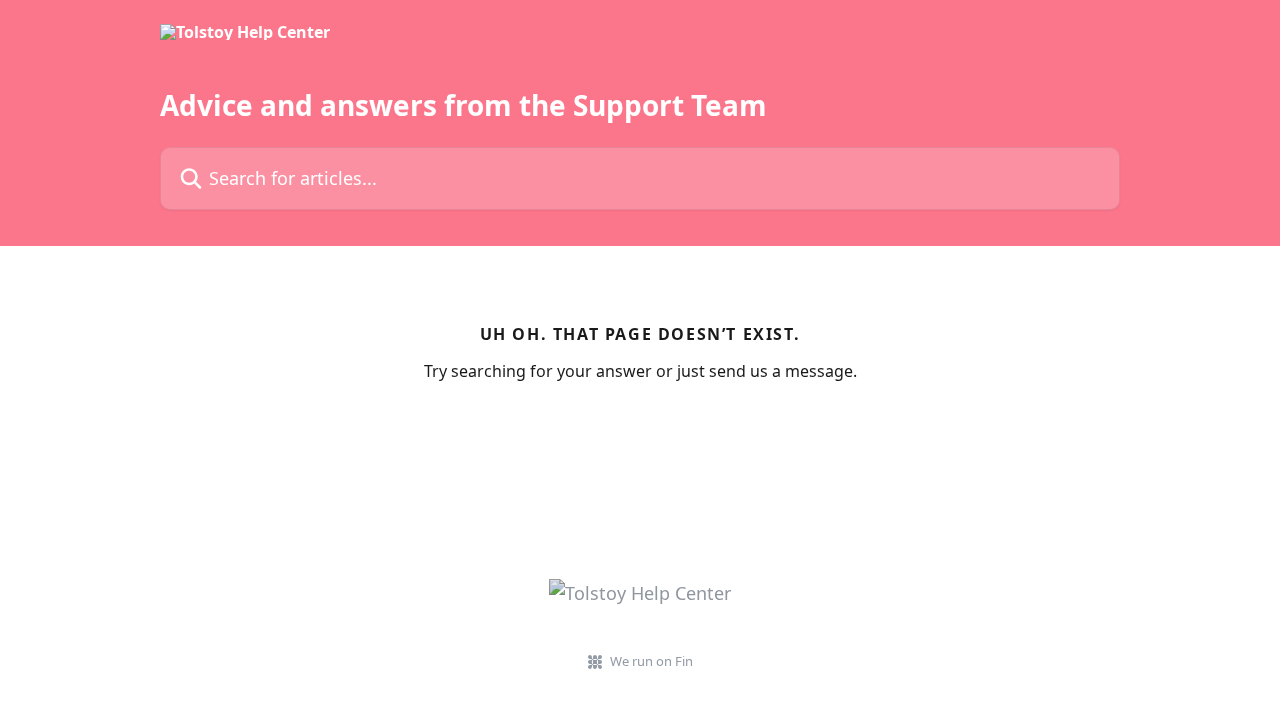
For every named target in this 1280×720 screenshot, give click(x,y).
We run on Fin (651, 661)
